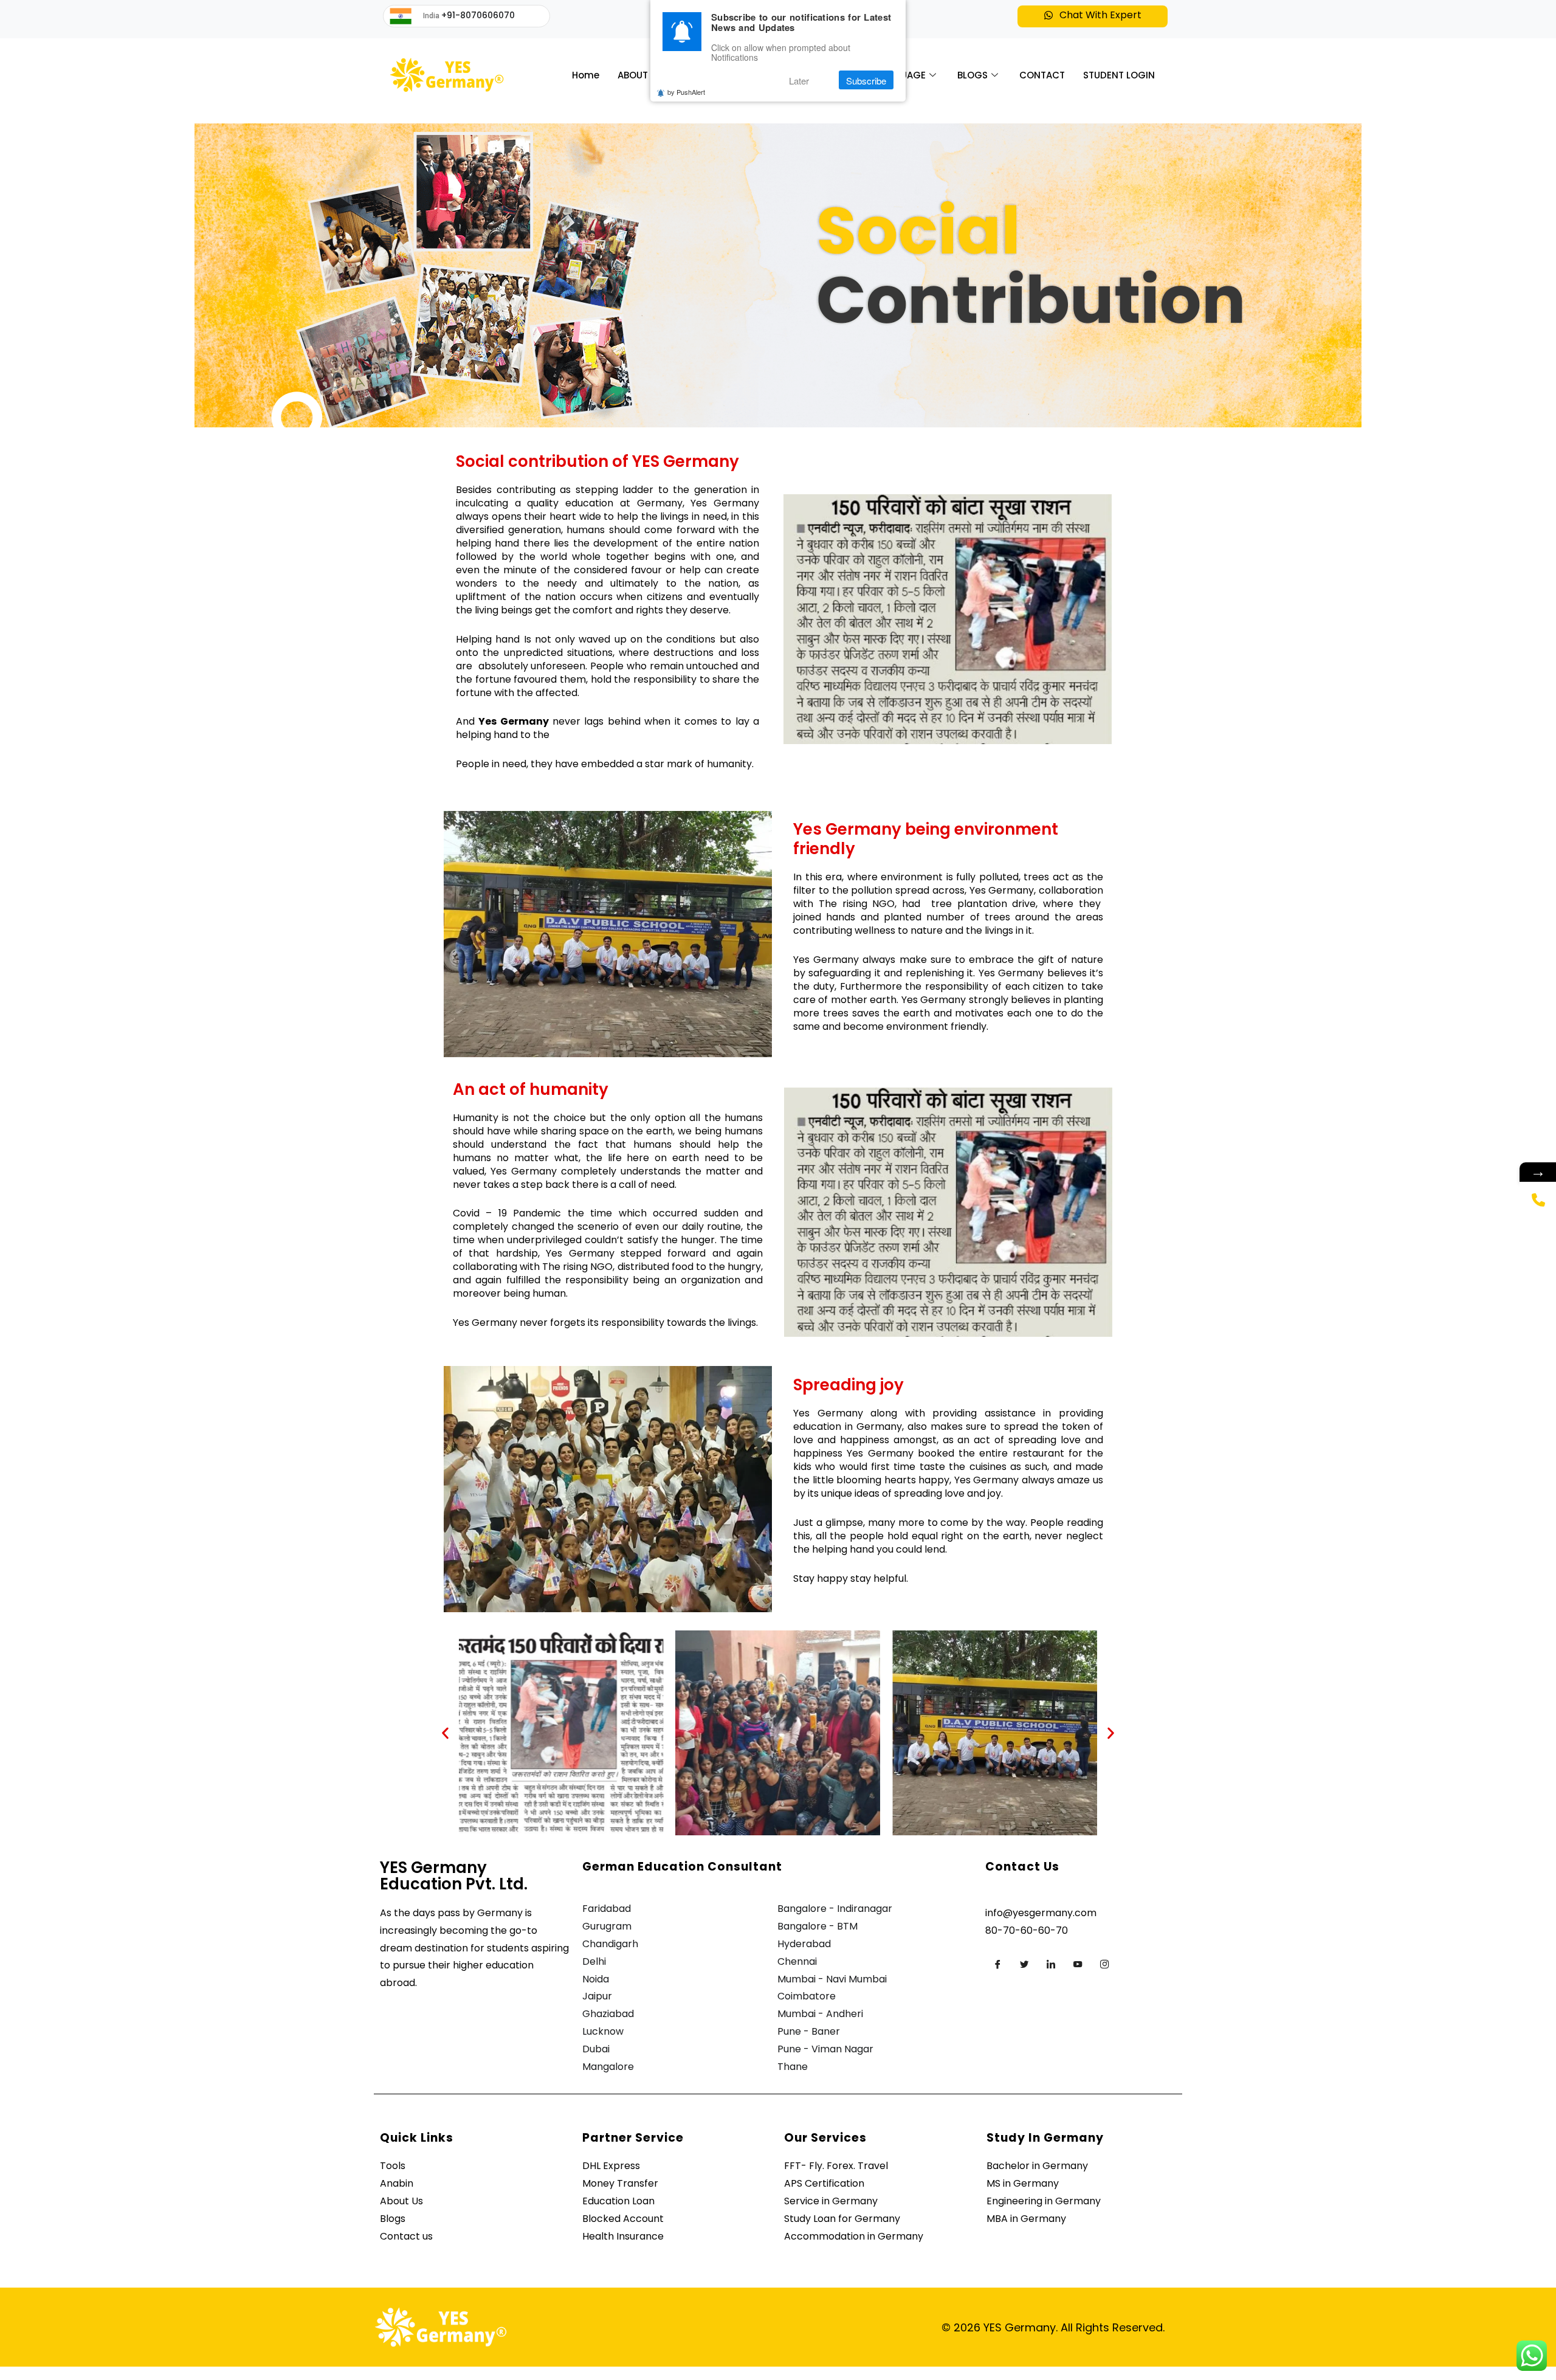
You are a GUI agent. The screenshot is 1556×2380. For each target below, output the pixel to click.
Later (799, 81)
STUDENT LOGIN (1119, 75)
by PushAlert (686, 92)
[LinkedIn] (1051, 1964)
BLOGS (972, 75)
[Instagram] (1104, 1964)
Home (586, 75)
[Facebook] (997, 1964)
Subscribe (866, 81)
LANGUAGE (901, 75)
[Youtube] (1078, 1964)
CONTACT (1042, 75)
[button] (1093, 16)
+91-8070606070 (478, 15)
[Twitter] (1024, 1964)
